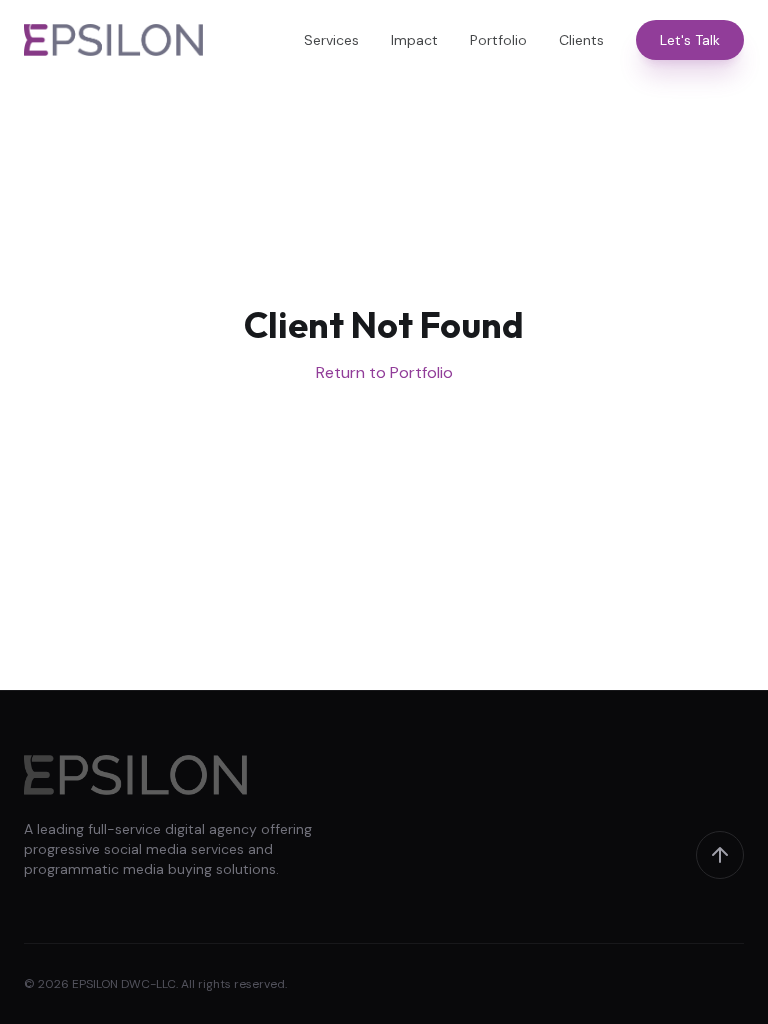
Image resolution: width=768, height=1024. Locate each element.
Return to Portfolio (384, 372)
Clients (581, 40)
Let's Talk (690, 40)
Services (331, 40)
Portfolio (498, 40)
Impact (414, 40)
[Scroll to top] (720, 855)
